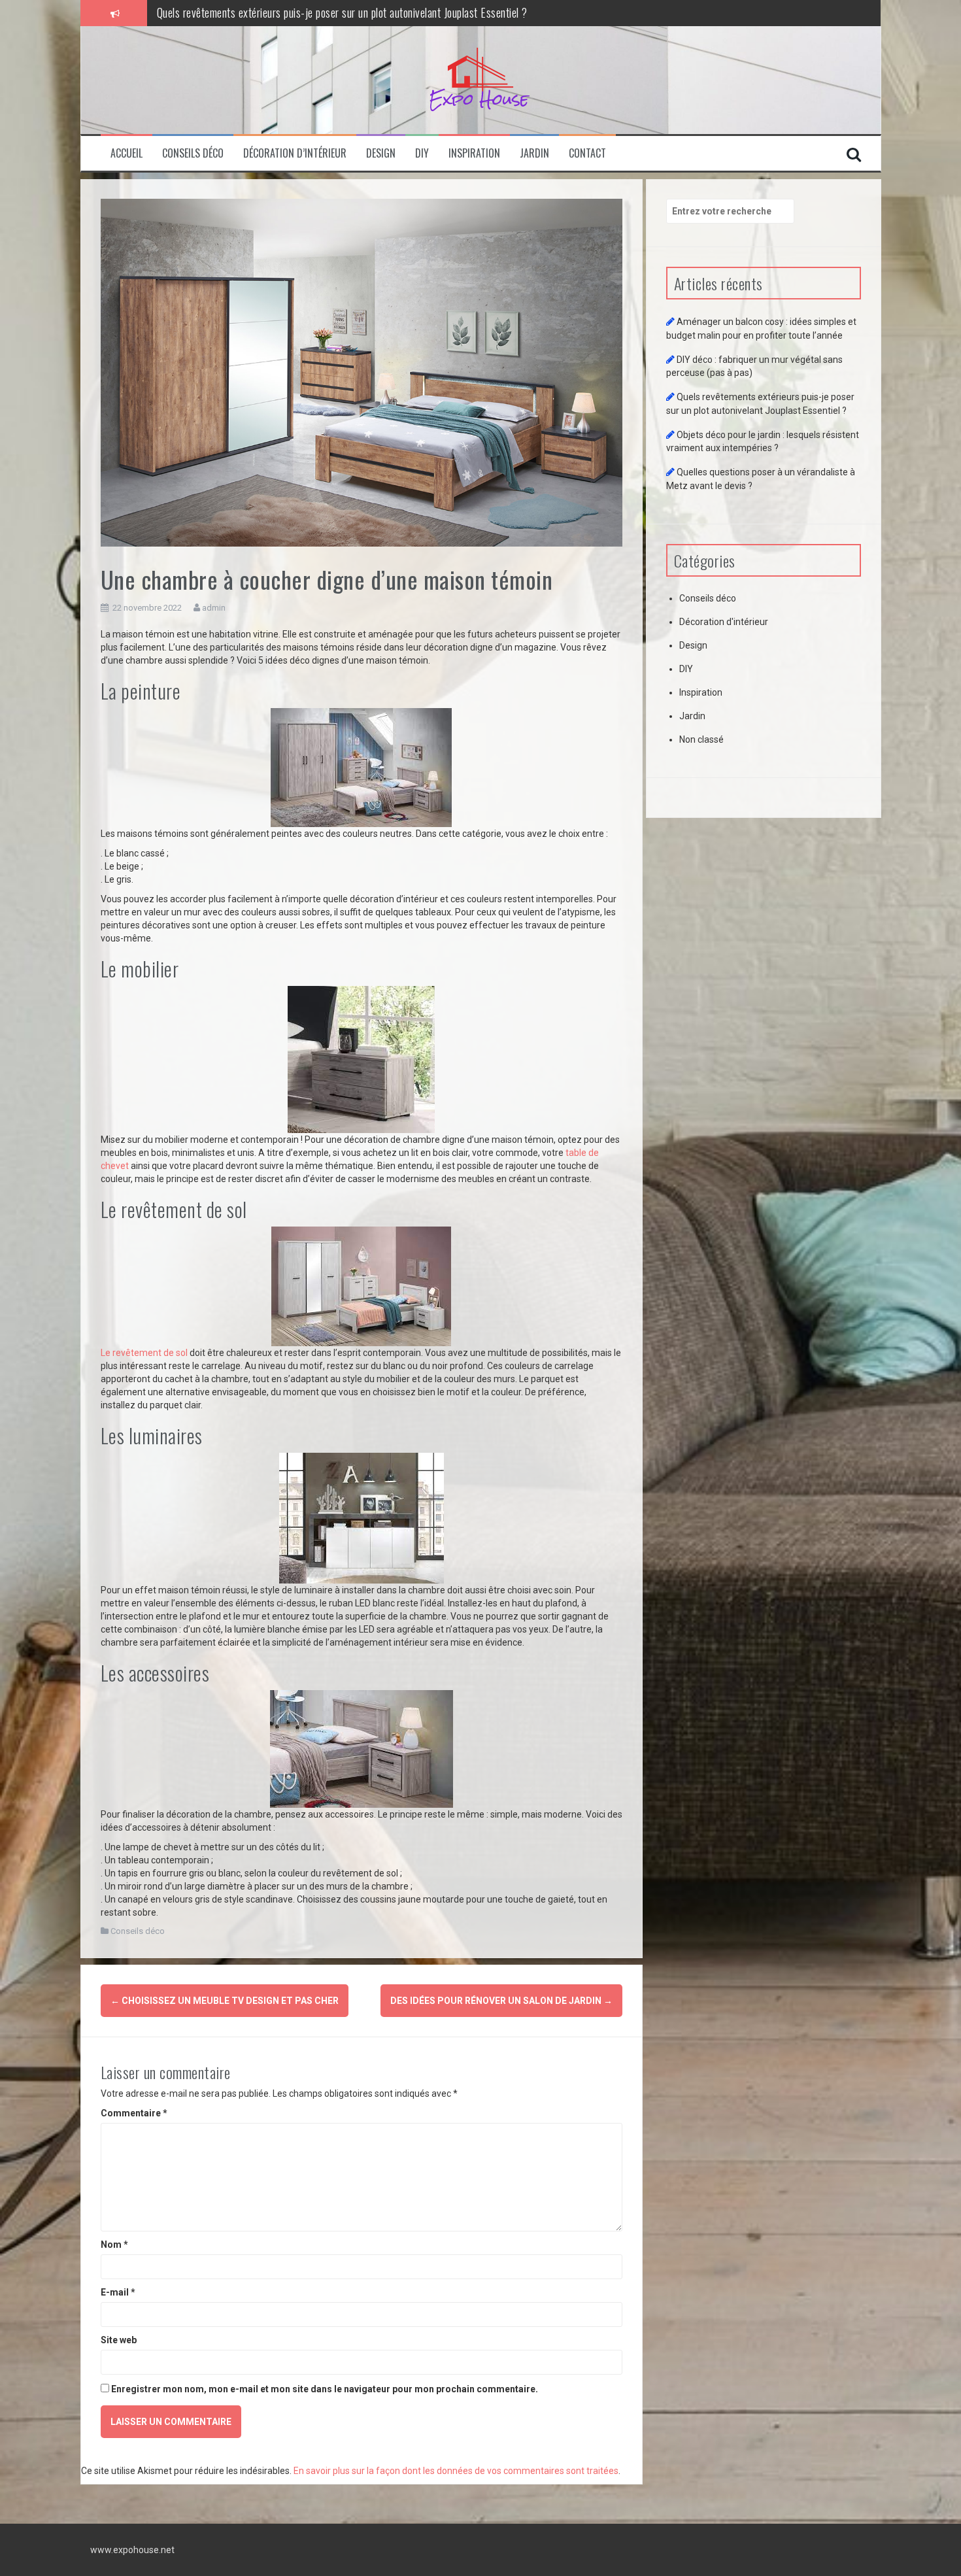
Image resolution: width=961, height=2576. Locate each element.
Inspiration (474, 153)
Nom (114, 2245)
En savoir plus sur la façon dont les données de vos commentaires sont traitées (456, 2471)
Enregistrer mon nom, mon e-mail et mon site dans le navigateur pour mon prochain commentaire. (325, 2389)
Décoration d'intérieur (724, 622)
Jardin (534, 153)
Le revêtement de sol (144, 1353)
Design (381, 153)
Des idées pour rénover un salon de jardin (501, 2001)
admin (214, 608)
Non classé (701, 739)
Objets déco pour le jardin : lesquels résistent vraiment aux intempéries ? (311, 12)
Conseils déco (193, 153)
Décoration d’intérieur (295, 153)
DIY (422, 153)
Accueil (126, 153)
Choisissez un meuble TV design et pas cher (225, 2001)
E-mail (118, 2292)
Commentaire (134, 2113)
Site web (119, 2340)
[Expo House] (480, 80)
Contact (587, 153)
